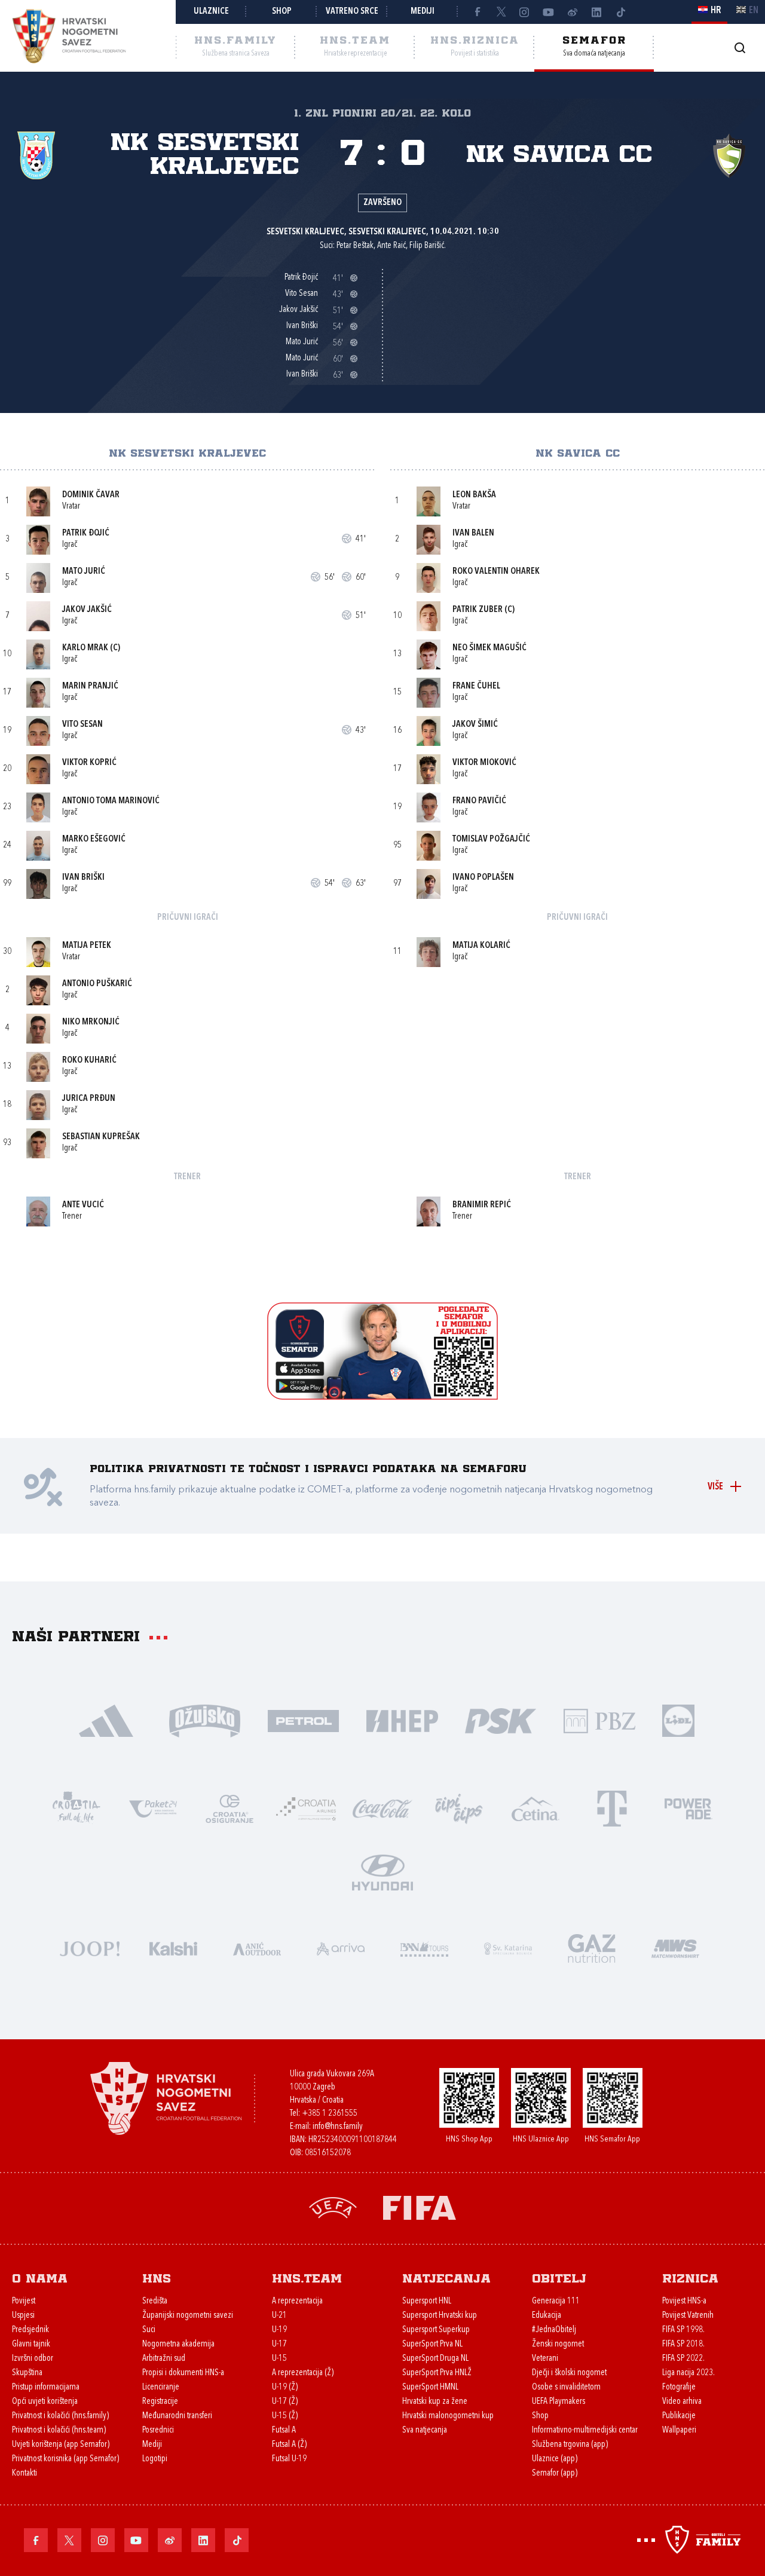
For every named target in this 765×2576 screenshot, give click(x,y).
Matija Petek (87, 946)
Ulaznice (211, 12)
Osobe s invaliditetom (566, 2387)
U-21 (279, 2316)
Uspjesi (23, 2316)
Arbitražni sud (164, 2359)
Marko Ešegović (94, 839)
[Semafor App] (382, 1396)
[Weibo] (573, 12)
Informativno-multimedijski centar (585, 2430)
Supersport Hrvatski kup (440, 2316)
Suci (149, 2330)
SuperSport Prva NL (432, 2344)
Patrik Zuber (478, 610)
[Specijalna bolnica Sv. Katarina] (508, 1948)
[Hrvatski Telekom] (612, 1808)
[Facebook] (477, 12)
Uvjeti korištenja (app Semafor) (61, 2445)
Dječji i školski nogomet (569, 2373)
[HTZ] (76, 1808)
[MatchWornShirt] (675, 1948)
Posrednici (158, 2430)
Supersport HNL (427, 2301)
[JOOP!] (90, 1948)
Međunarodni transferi (177, 2416)
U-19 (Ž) (285, 2387)
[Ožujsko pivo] (205, 1720)
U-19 (279, 2330)
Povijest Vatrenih (688, 2316)
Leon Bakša (474, 495)
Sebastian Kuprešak (101, 1137)
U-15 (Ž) (285, 2416)
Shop (282, 12)
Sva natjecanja (425, 2430)
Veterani (545, 2359)
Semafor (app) (555, 2473)
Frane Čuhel (476, 686)
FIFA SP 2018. (683, 2344)
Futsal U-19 (289, 2459)
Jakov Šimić (475, 725)
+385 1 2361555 (330, 2114)
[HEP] (402, 1720)
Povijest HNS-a (684, 2301)
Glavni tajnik (31, 2344)
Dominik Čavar (91, 495)
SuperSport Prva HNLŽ (437, 2373)
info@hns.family (338, 2127)
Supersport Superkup (436, 2330)
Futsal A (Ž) (289, 2445)
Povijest (24, 2301)
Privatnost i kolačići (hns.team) (59, 2430)
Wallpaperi (679, 2430)
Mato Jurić (84, 572)
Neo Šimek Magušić (489, 648)
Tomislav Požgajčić (491, 839)
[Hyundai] (382, 1872)
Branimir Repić (482, 1205)
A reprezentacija (297, 2301)
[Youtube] (549, 12)
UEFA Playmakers (559, 2402)
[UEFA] (333, 2207)
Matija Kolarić (481, 946)
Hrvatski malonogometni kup (448, 2416)
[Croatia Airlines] (306, 1808)
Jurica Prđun (89, 1099)
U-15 (279, 2359)
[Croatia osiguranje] (229, 1808)
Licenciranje (161, 2387)
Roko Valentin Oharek (496, 572)
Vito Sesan (82, 725)
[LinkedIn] (596, 12)
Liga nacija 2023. (688, 2373)
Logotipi (155, 2459)
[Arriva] (341, 1948)
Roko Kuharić (89, 1061)
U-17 (279, 2344)
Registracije (160, 2402)
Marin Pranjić (90, 686)
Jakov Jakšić (87, 610)
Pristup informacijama (46, 2387)
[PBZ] (599, 1720)
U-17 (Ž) (285, 2402)
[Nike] (106, 1720)
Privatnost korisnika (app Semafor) (65, 2459)
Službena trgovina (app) (570, 2445)
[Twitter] (501, 12)
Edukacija (547, 2316)
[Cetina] (535, 1808)
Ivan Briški (83, 878)
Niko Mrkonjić (91, 1022)
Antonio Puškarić (97, 984)
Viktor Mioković (484, 763)
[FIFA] (420, 2207)
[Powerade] (688, 1808)
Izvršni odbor (33, 2359)
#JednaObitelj (554, 2330)
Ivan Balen (473, 533)
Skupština (27, 2373)
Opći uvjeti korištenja (45, 2402)
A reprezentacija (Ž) (303, 2373)
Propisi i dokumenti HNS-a (183, 2373)
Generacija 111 (556, 2301)
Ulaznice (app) (555, 2459)
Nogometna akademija (178, 2344)
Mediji (423, 12)
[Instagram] (525, 12)
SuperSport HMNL (430, 2387)
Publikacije (679, 2416)
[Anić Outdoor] (257, 1948)
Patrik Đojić (86, 533)
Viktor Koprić (89, 763)
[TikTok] (620, 12)
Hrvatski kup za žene (435, 2402)
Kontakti (25, 2473)
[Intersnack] (459, 1808)
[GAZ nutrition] (592, 1948)
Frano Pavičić (479, 801)
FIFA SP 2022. (683, 2359)
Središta (155, 2301)
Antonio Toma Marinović (111, 801)
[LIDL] (678, 1720)
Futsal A (284, 2430)
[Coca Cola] (382, 1808)
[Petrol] (303, 1720)
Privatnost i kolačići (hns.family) (60, 2416)
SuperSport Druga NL (435, 2359)
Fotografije (679, 2387)
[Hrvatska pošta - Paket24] (153, 1808)
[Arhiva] (740, 48)
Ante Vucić (83, 1205)
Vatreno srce (352, 12)
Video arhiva (682, 2402)
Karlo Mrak (85, 648)
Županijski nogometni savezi (188, 2316)
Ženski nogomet (558, 2344)
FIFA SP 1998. (683, 2330)
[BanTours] (424, 1948)
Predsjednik (30, 2330)
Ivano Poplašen (483, 878)
